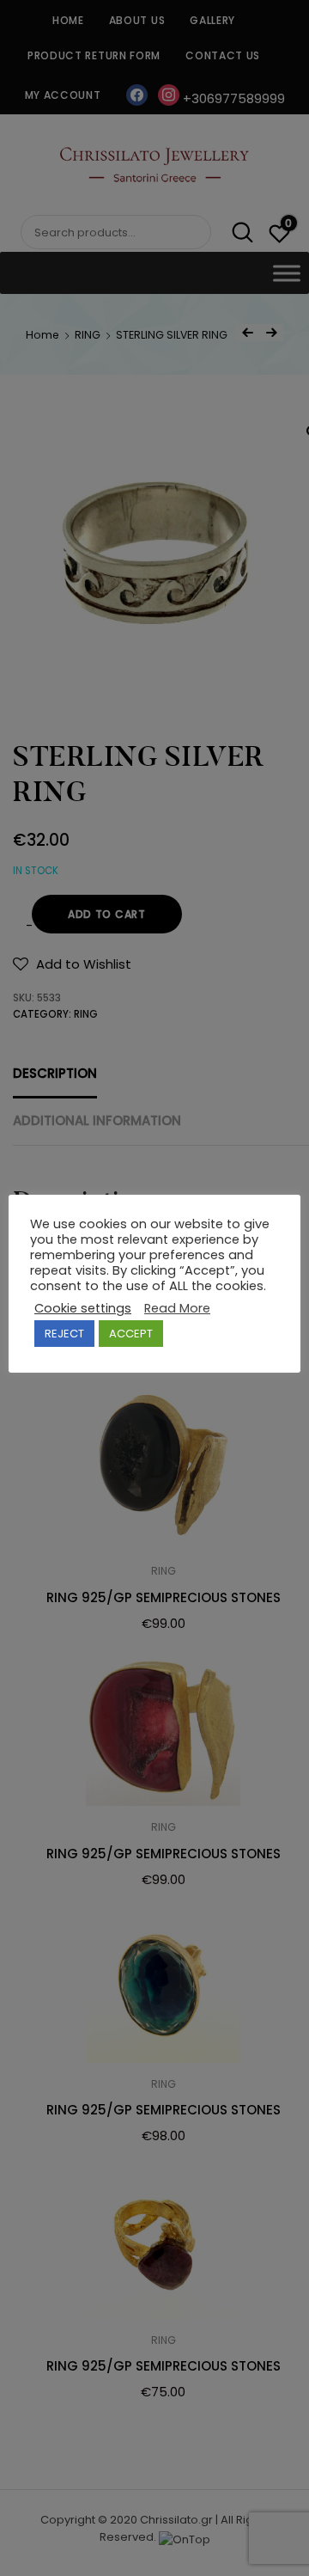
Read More (177, 1308)
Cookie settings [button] (83, 1308)
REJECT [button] (64, 1334)
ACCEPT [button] (131, 1334)
